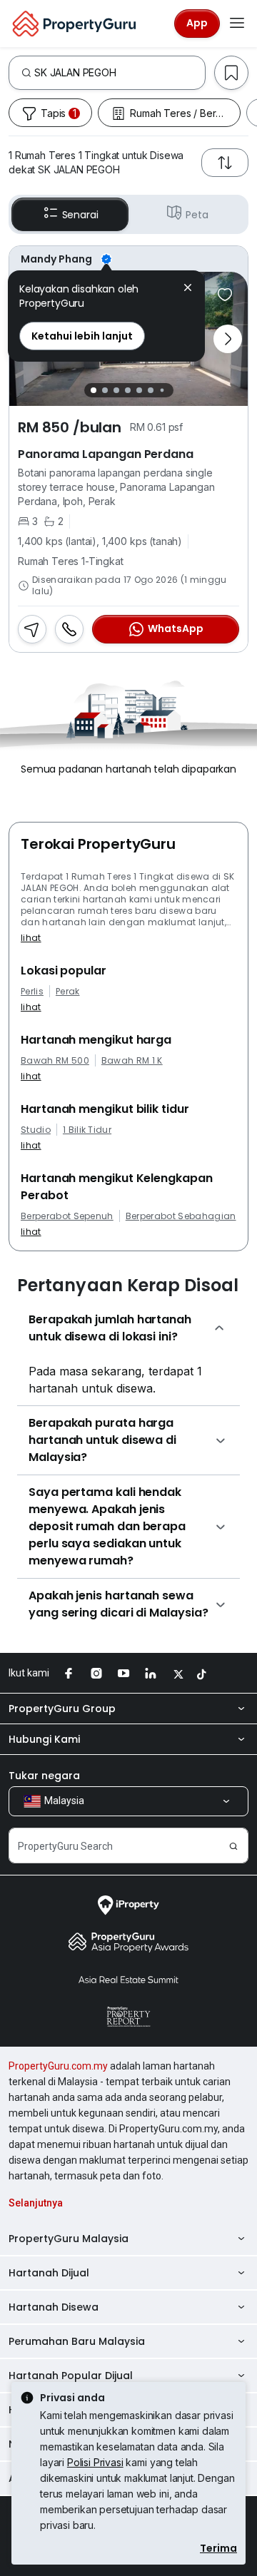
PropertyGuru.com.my (58, 2066)
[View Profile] (128, 259)
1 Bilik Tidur (87, 1130)
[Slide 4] (128, 390)
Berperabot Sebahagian (181, 1216)
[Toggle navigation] (237, 24)
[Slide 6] (151, 390)
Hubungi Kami (44, 1739)
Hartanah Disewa (54, 2307)
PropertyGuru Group (62, 1709)
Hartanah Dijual (49, 2273)
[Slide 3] (116, 390)
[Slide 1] (94, 390)
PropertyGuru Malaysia (69, 2239)
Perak (68, 992)
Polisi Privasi (95, 2462)
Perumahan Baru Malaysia (77, 2341)
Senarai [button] (80, 215)
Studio (36, 1130)
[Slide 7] (162, 390)
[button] (188, 289)
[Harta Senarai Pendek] (225, 295)
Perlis (32, 992)
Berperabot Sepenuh (67, 1216)
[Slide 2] (105, 390)
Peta (197, 215)
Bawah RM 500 (55, 1061)
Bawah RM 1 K (132, 1061)
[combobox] (120, 73)
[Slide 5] (139, 390)
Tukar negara (44, 1776)
